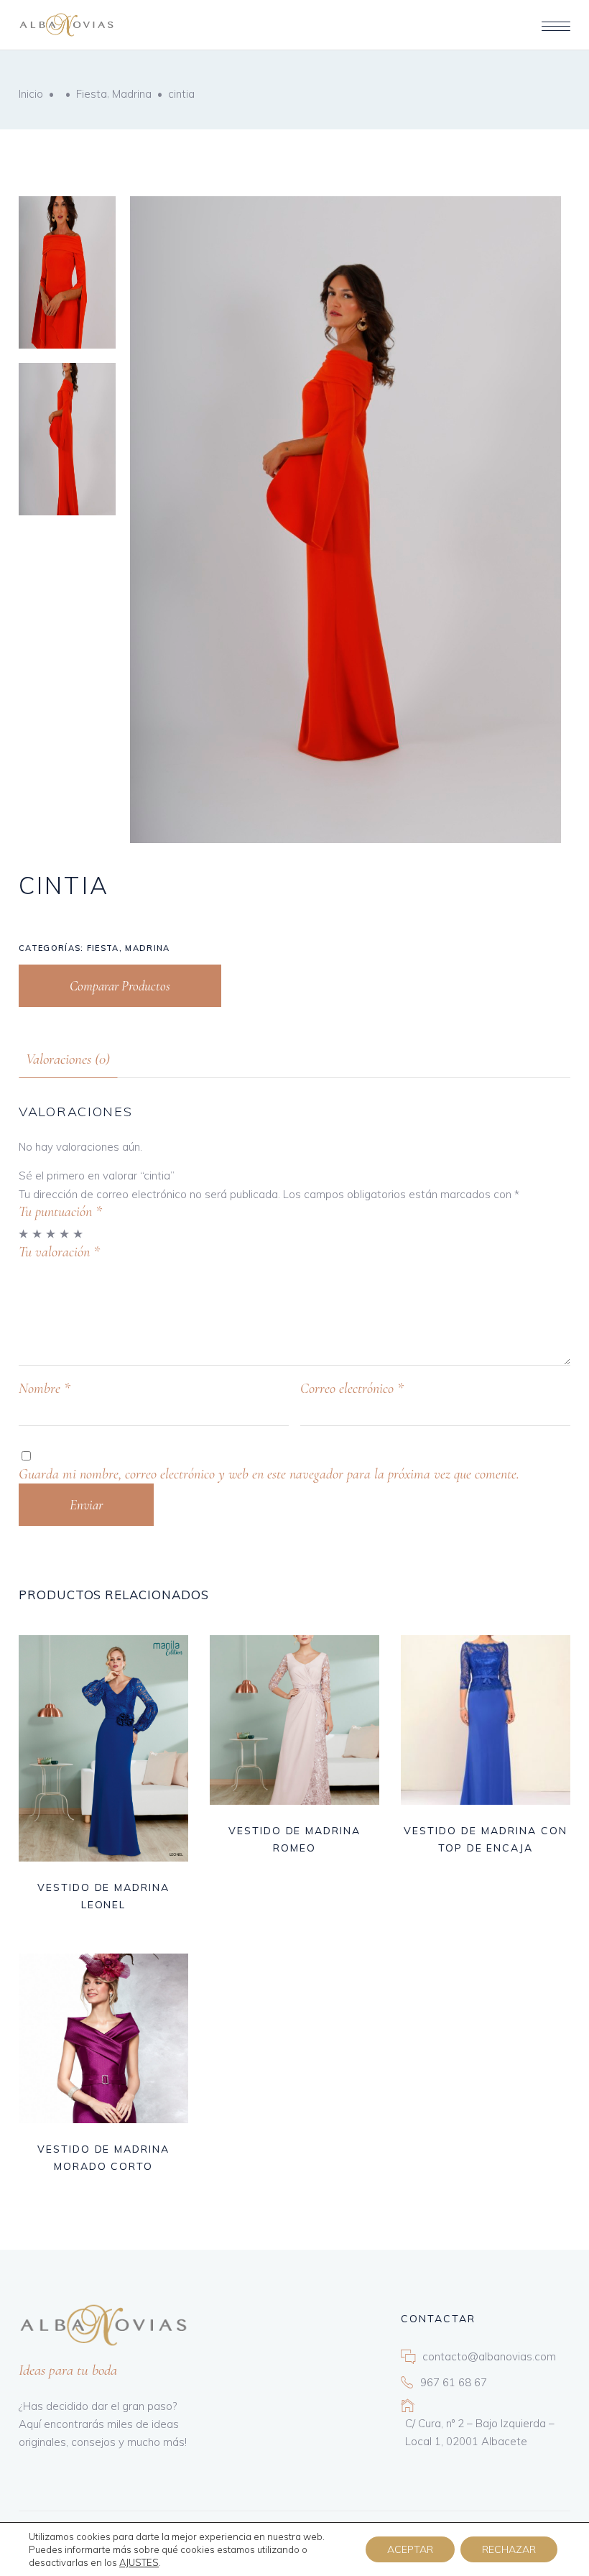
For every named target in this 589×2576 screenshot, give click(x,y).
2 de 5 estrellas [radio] (38, 1234)
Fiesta (92, 94)
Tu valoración (59, 1252)
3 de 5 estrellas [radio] (51, 1234)
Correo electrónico (352, 1389)
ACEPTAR (410, 2549)
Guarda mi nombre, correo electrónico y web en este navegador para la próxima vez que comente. (269, 1474)
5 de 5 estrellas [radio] (79, 1234)
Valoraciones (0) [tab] (68, 1059)
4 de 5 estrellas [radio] (65, 1234)
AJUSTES (139, 2562)
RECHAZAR (509, 2549)
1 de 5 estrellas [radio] (24, 1234)
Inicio (31, 94)
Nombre (45, 1389)
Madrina (132, 94)
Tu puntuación (60, 1212)
